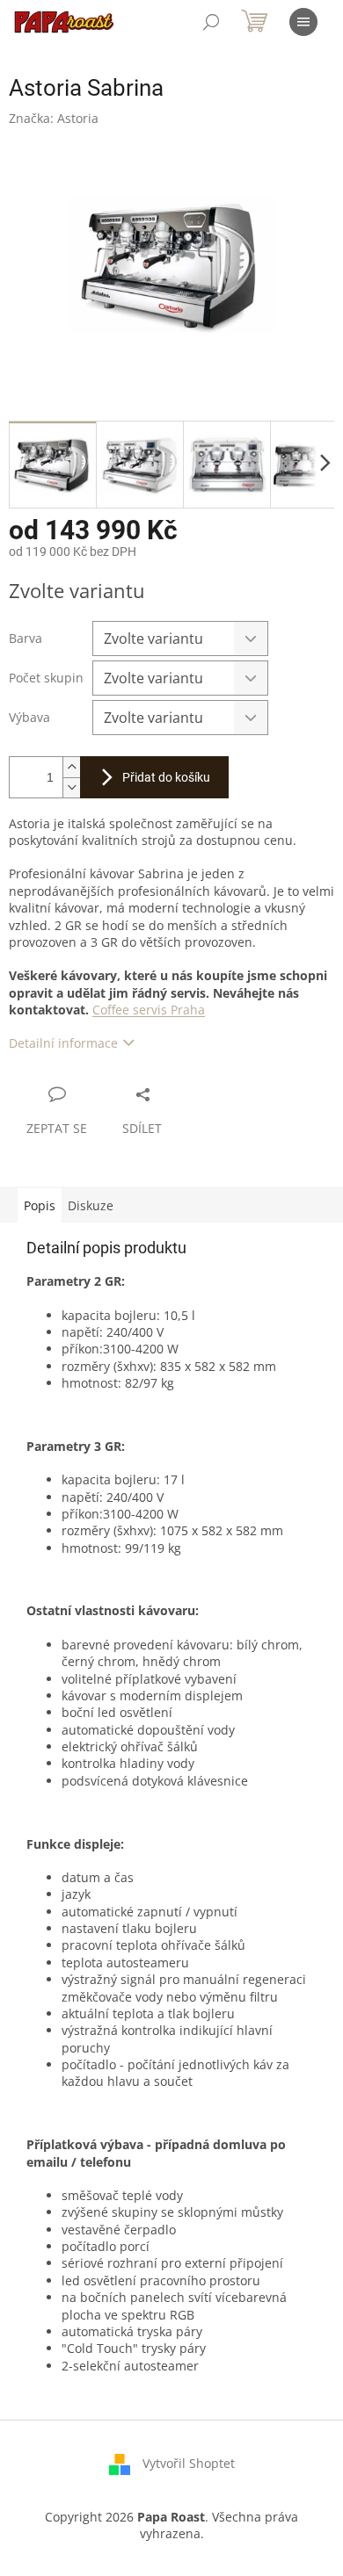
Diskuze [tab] (91, 1205)
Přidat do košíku (166, 777)
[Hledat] (211, 22)
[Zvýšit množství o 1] (71, 767)
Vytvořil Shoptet (189, 2463)
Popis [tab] (40, 1205)
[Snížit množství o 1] (71, 787)
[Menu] (303, 22)
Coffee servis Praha (149, 1010)
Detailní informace (63, 1043)
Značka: (54, 118)
